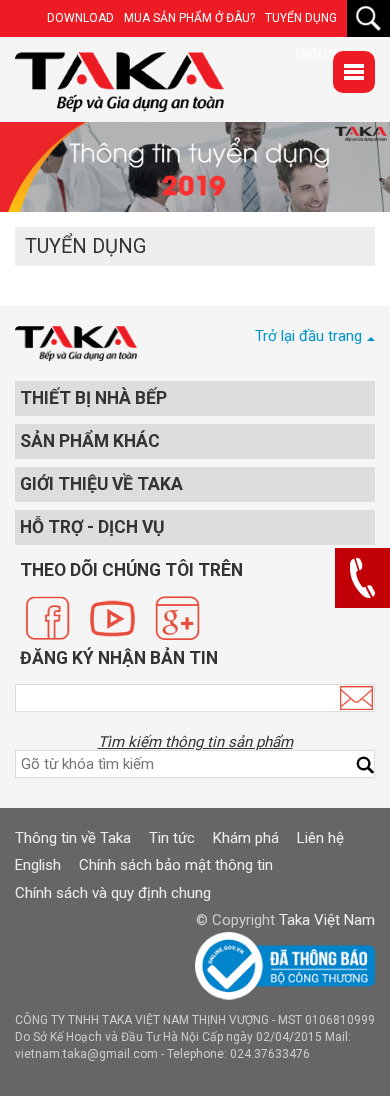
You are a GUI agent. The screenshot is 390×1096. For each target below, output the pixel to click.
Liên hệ (320, 838)
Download (80, 18)
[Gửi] (356, 698)
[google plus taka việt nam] (177, 618)
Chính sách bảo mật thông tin (176, 865)
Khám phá (246, 838)
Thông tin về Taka (73, 838)
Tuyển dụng (301, 18)
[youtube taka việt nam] (112, 618)
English (38, 865)
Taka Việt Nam (327, 920)
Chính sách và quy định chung (113, 893)
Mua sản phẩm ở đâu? (189, 18)
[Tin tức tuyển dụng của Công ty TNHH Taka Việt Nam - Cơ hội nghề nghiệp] (119, 82)
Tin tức (172, 838)
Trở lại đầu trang (308, 336)
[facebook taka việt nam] (47, 618)
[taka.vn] (76, 343)
